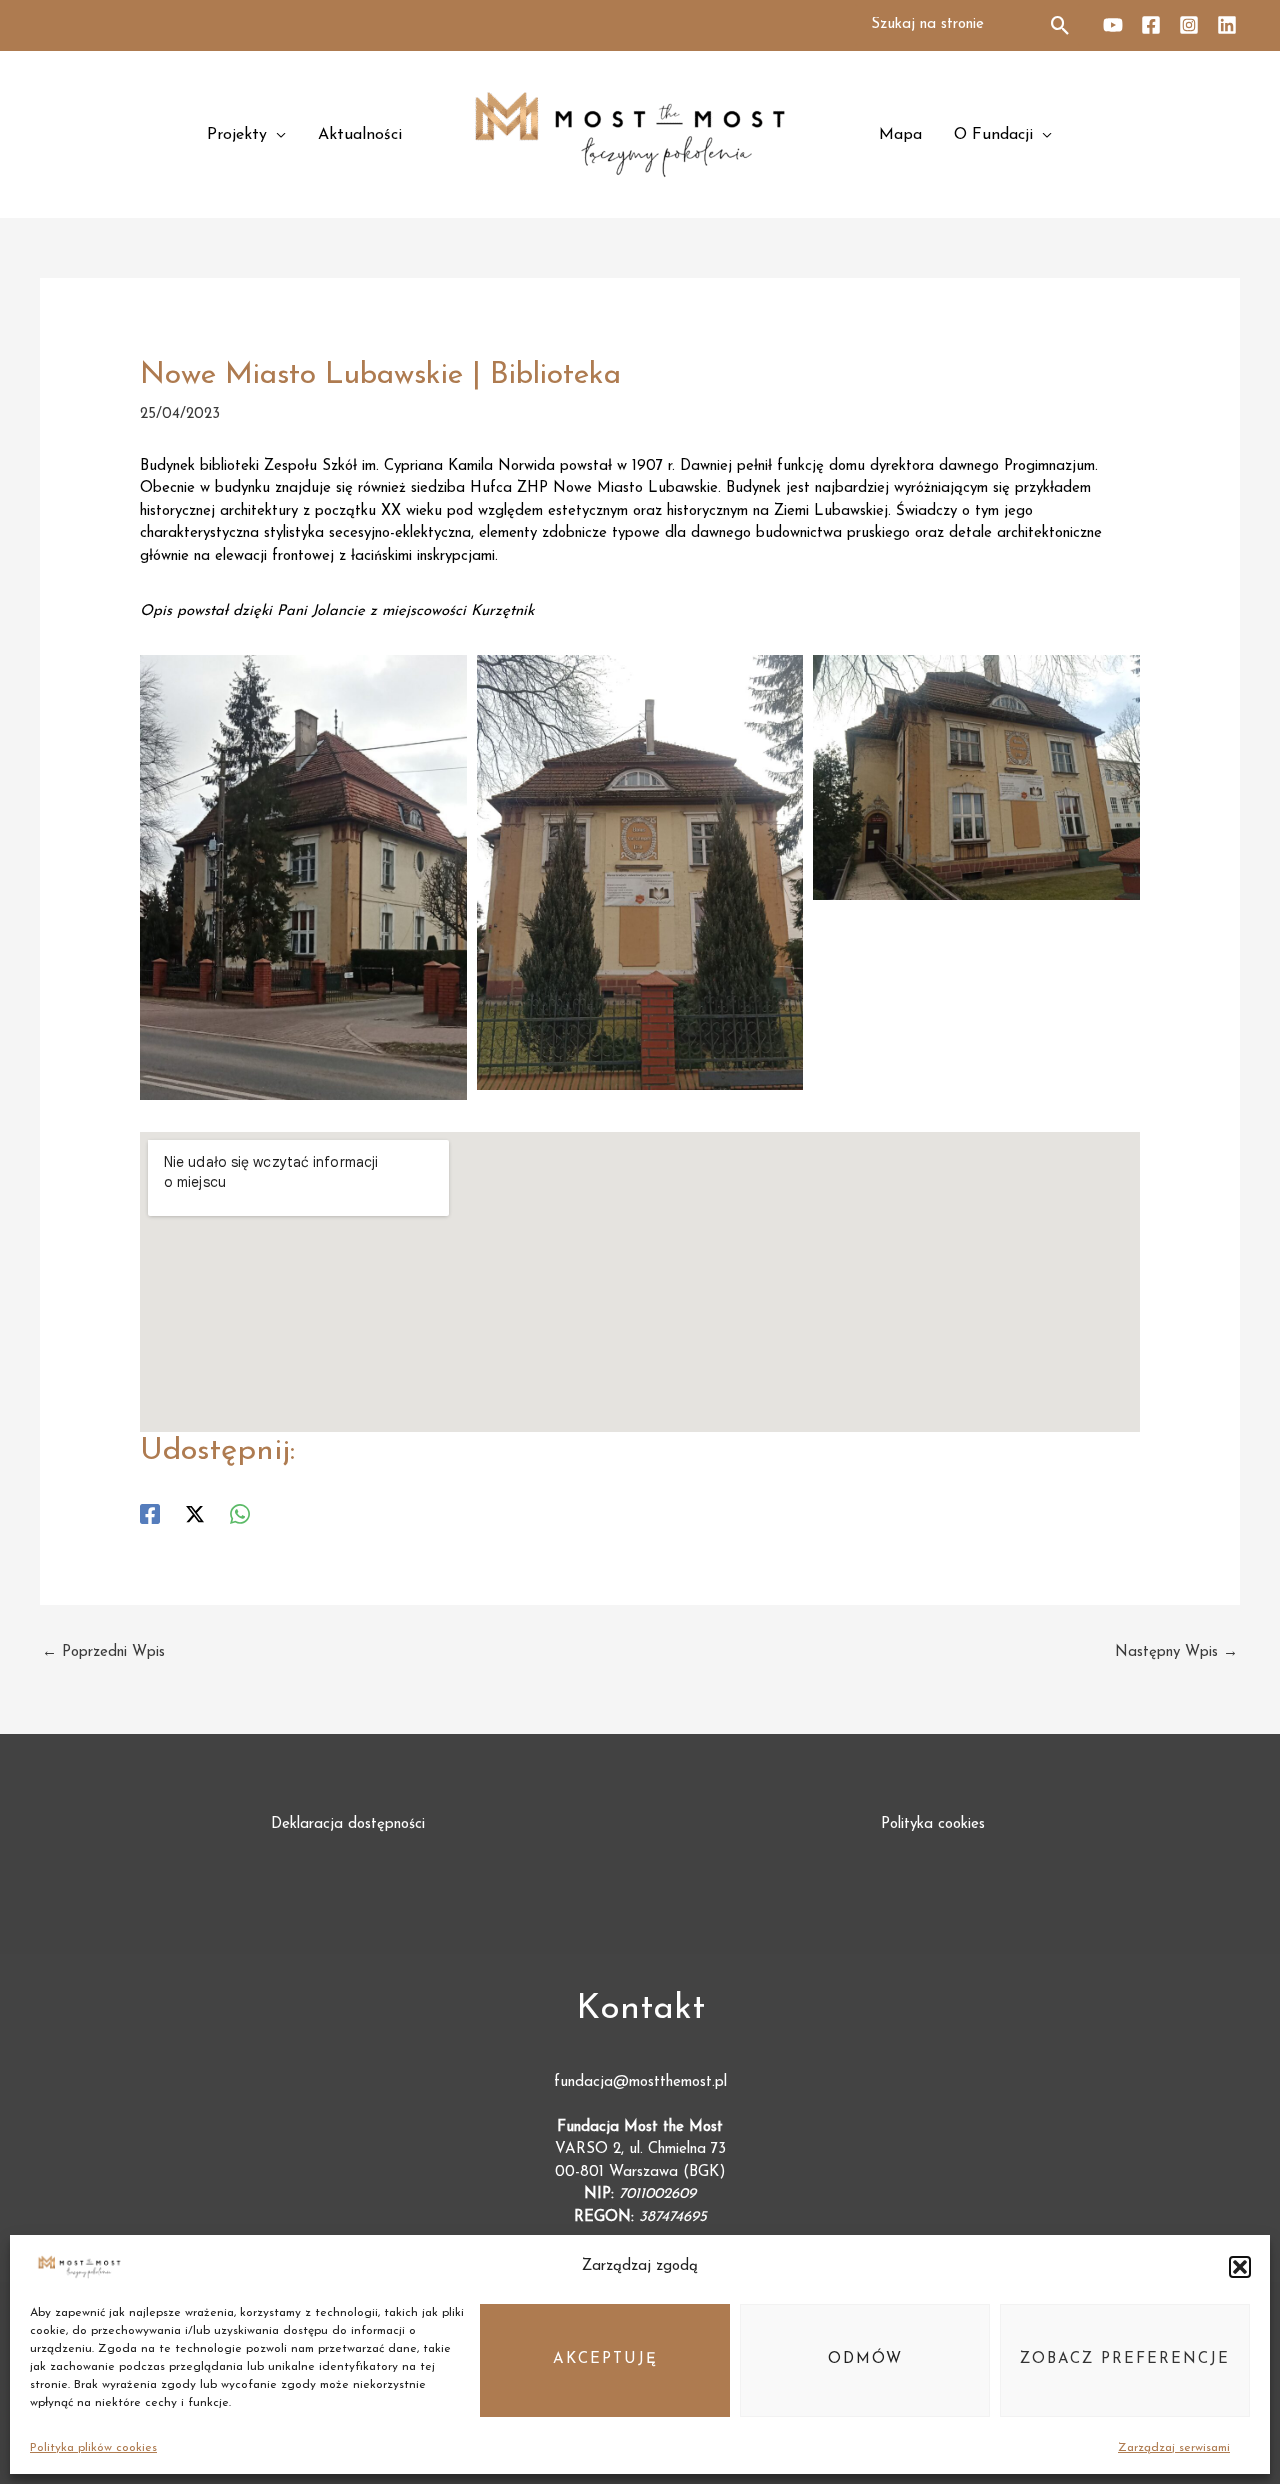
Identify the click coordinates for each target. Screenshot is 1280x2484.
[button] (1240, 2267)
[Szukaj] (1061, 25)
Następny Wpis (1176, 1652)
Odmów (865, 2359)
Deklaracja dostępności (348, 1824)
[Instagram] (1189, 25)
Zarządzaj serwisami (1174, 2448)
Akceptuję (605, 2359)
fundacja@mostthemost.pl (640, 2082)
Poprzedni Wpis (103, 1652)
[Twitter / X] (195, 1514)
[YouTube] (1113, 25)
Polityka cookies (933, 1824)
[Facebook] (1151, 25)
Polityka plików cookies (93, 2448)
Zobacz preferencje (1125, 2359)
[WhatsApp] (240, 1514)
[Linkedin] (1227, 25)
